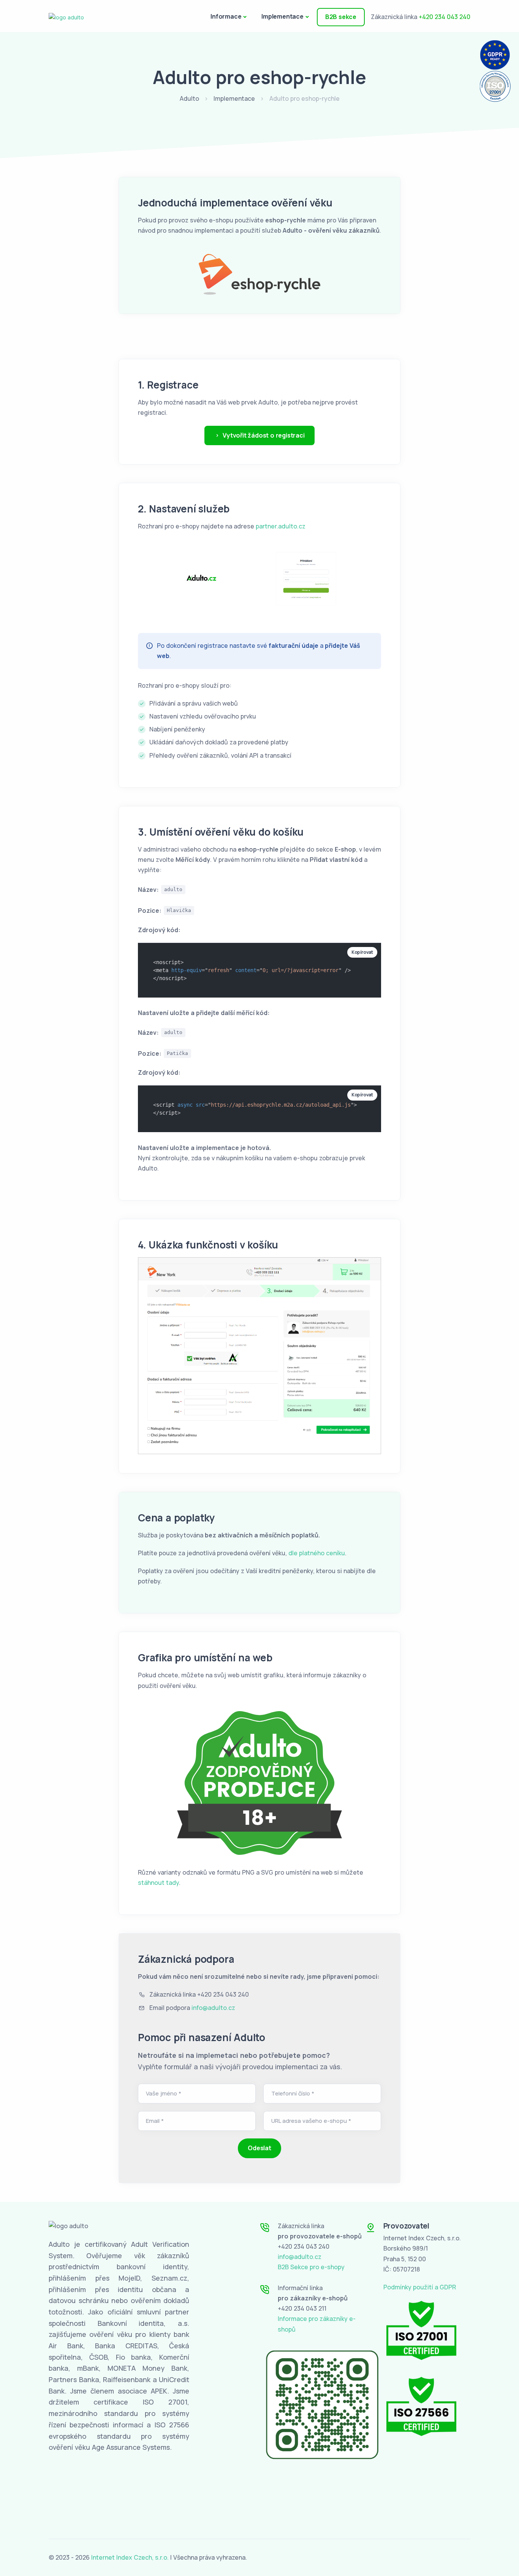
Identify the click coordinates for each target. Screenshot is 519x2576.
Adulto (189, 98)
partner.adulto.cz (281, 526)
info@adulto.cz (213, 2008)
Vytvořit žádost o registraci (263, 435)
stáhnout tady (158, 1883)
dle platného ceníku (317, 1553)
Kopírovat (362, 952)
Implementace (282, 16)
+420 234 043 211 (302, 2308)
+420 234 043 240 (445, 17)
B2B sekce (341, 17)
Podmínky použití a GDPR (420, 2287)
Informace (226, 16)
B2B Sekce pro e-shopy (311, 2267)
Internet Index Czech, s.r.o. (130, 2557)
